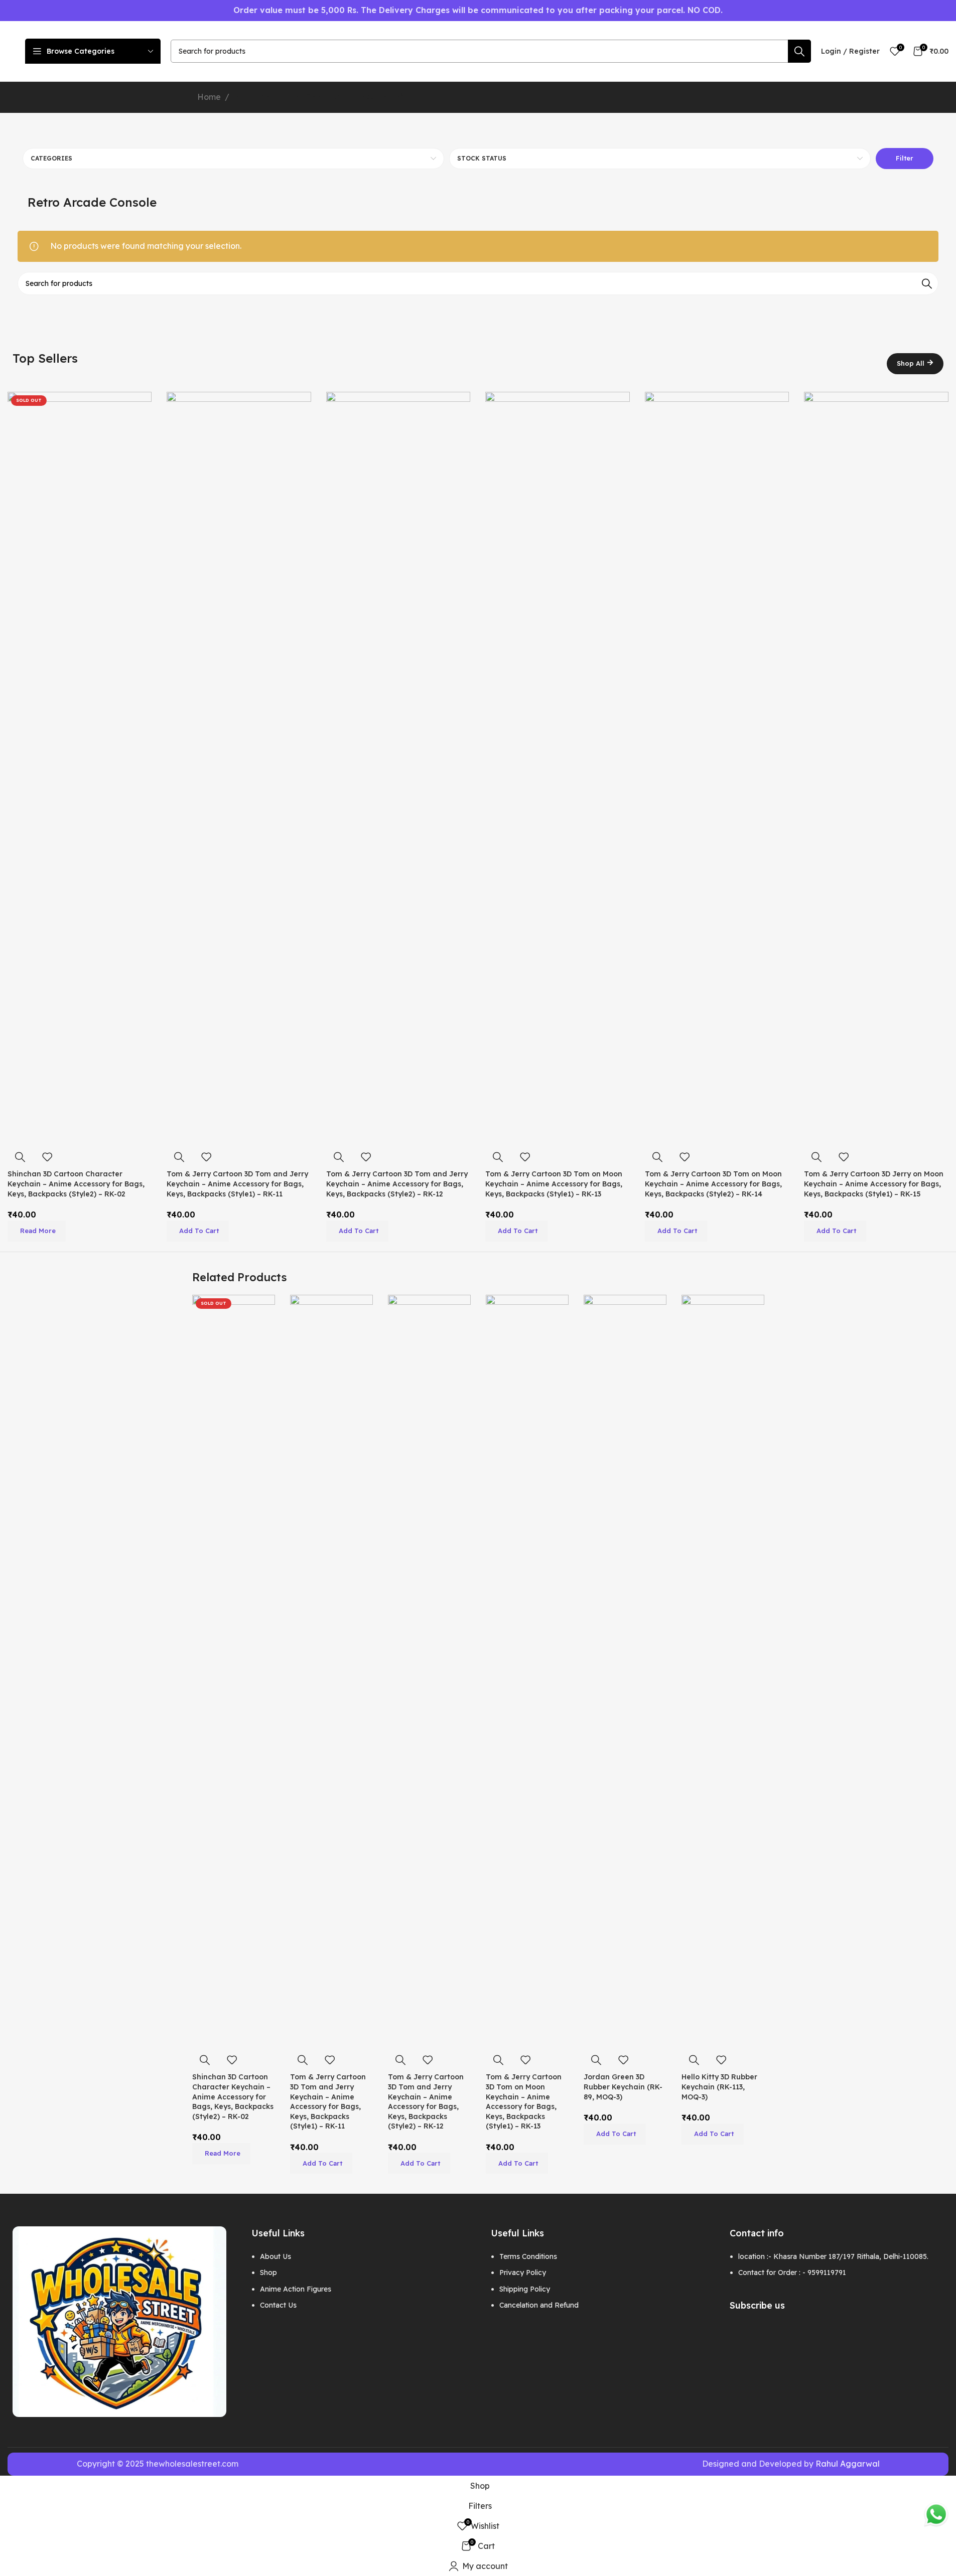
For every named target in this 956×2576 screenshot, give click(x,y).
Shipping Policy (525, 2289)
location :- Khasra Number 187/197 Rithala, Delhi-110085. (833, 2256)
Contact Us (278, 2305)
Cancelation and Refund (539, 2305)
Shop (268, 2272)
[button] (198, 1231)
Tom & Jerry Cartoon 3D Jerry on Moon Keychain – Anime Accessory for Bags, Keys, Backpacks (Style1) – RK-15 (874, 1184)
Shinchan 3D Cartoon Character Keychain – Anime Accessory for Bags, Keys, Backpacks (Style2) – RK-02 (76, 1184)
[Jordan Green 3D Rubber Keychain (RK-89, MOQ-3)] (625, 1671)
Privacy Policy (523, 2272)
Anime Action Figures (296, 2289)
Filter (905, 158)
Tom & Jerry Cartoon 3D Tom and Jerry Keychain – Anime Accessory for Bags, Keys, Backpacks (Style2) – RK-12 (397, 1184)
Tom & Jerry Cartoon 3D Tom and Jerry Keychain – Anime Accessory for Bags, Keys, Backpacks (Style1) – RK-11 (237, 1184)
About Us (276, 2256)
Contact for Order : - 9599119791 (792, 2272)
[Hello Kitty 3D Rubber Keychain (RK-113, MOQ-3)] (723, 1671)
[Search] (799, 51)
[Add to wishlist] (47, 1157)
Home (209, 97)
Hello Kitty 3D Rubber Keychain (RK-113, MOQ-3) (719, 2087)
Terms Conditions (528, 2256)
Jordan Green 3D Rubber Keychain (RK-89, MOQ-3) (623, 2087)
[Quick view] (20, 1157)
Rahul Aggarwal (848, 2464)
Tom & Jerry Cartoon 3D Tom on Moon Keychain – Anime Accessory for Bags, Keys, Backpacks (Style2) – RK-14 (713, 1184)
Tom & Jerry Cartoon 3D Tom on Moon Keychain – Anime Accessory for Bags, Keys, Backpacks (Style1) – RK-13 (554, 1184)
